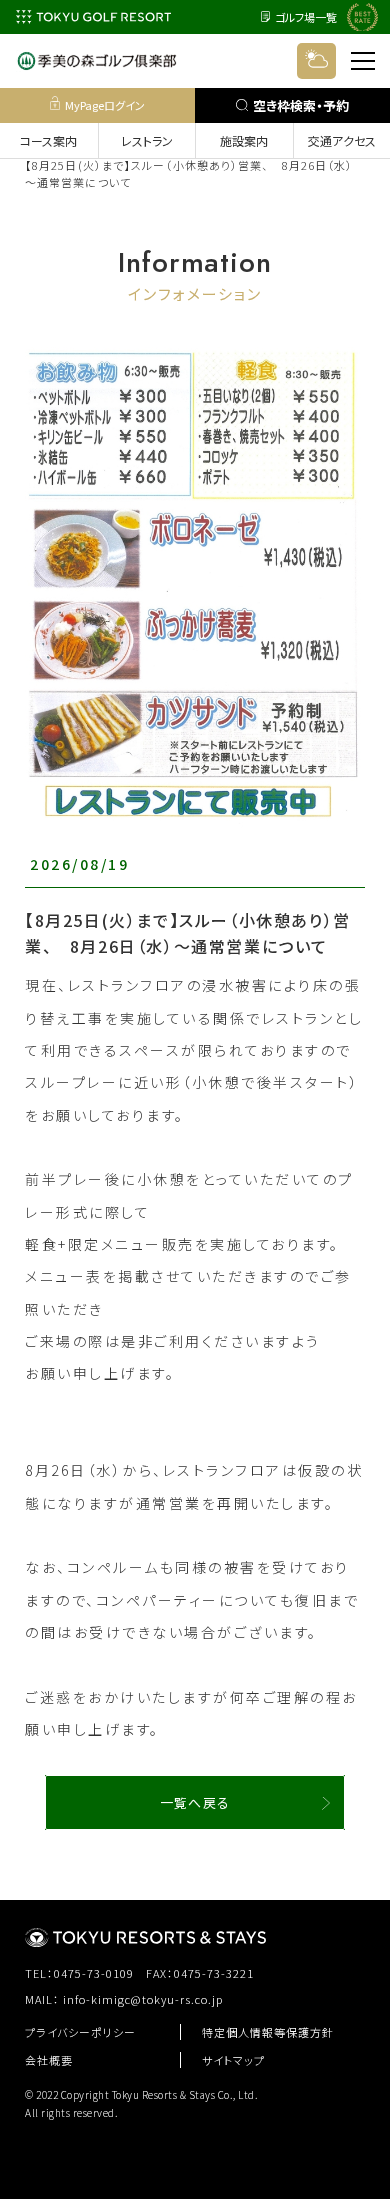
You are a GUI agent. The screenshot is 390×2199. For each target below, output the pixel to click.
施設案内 (244, 140)
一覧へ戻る (195, 1802)
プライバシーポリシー (80, 2032)
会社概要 (49, 2060)
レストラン (147, 140)
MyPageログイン (105, 105)
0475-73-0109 (94, 1973)
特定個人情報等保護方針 (268, 2032)
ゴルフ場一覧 (306, 17)
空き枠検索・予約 (301, 105)
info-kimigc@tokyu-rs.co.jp (143, 1999)
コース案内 (48, 140)
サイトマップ (233, 2060)
